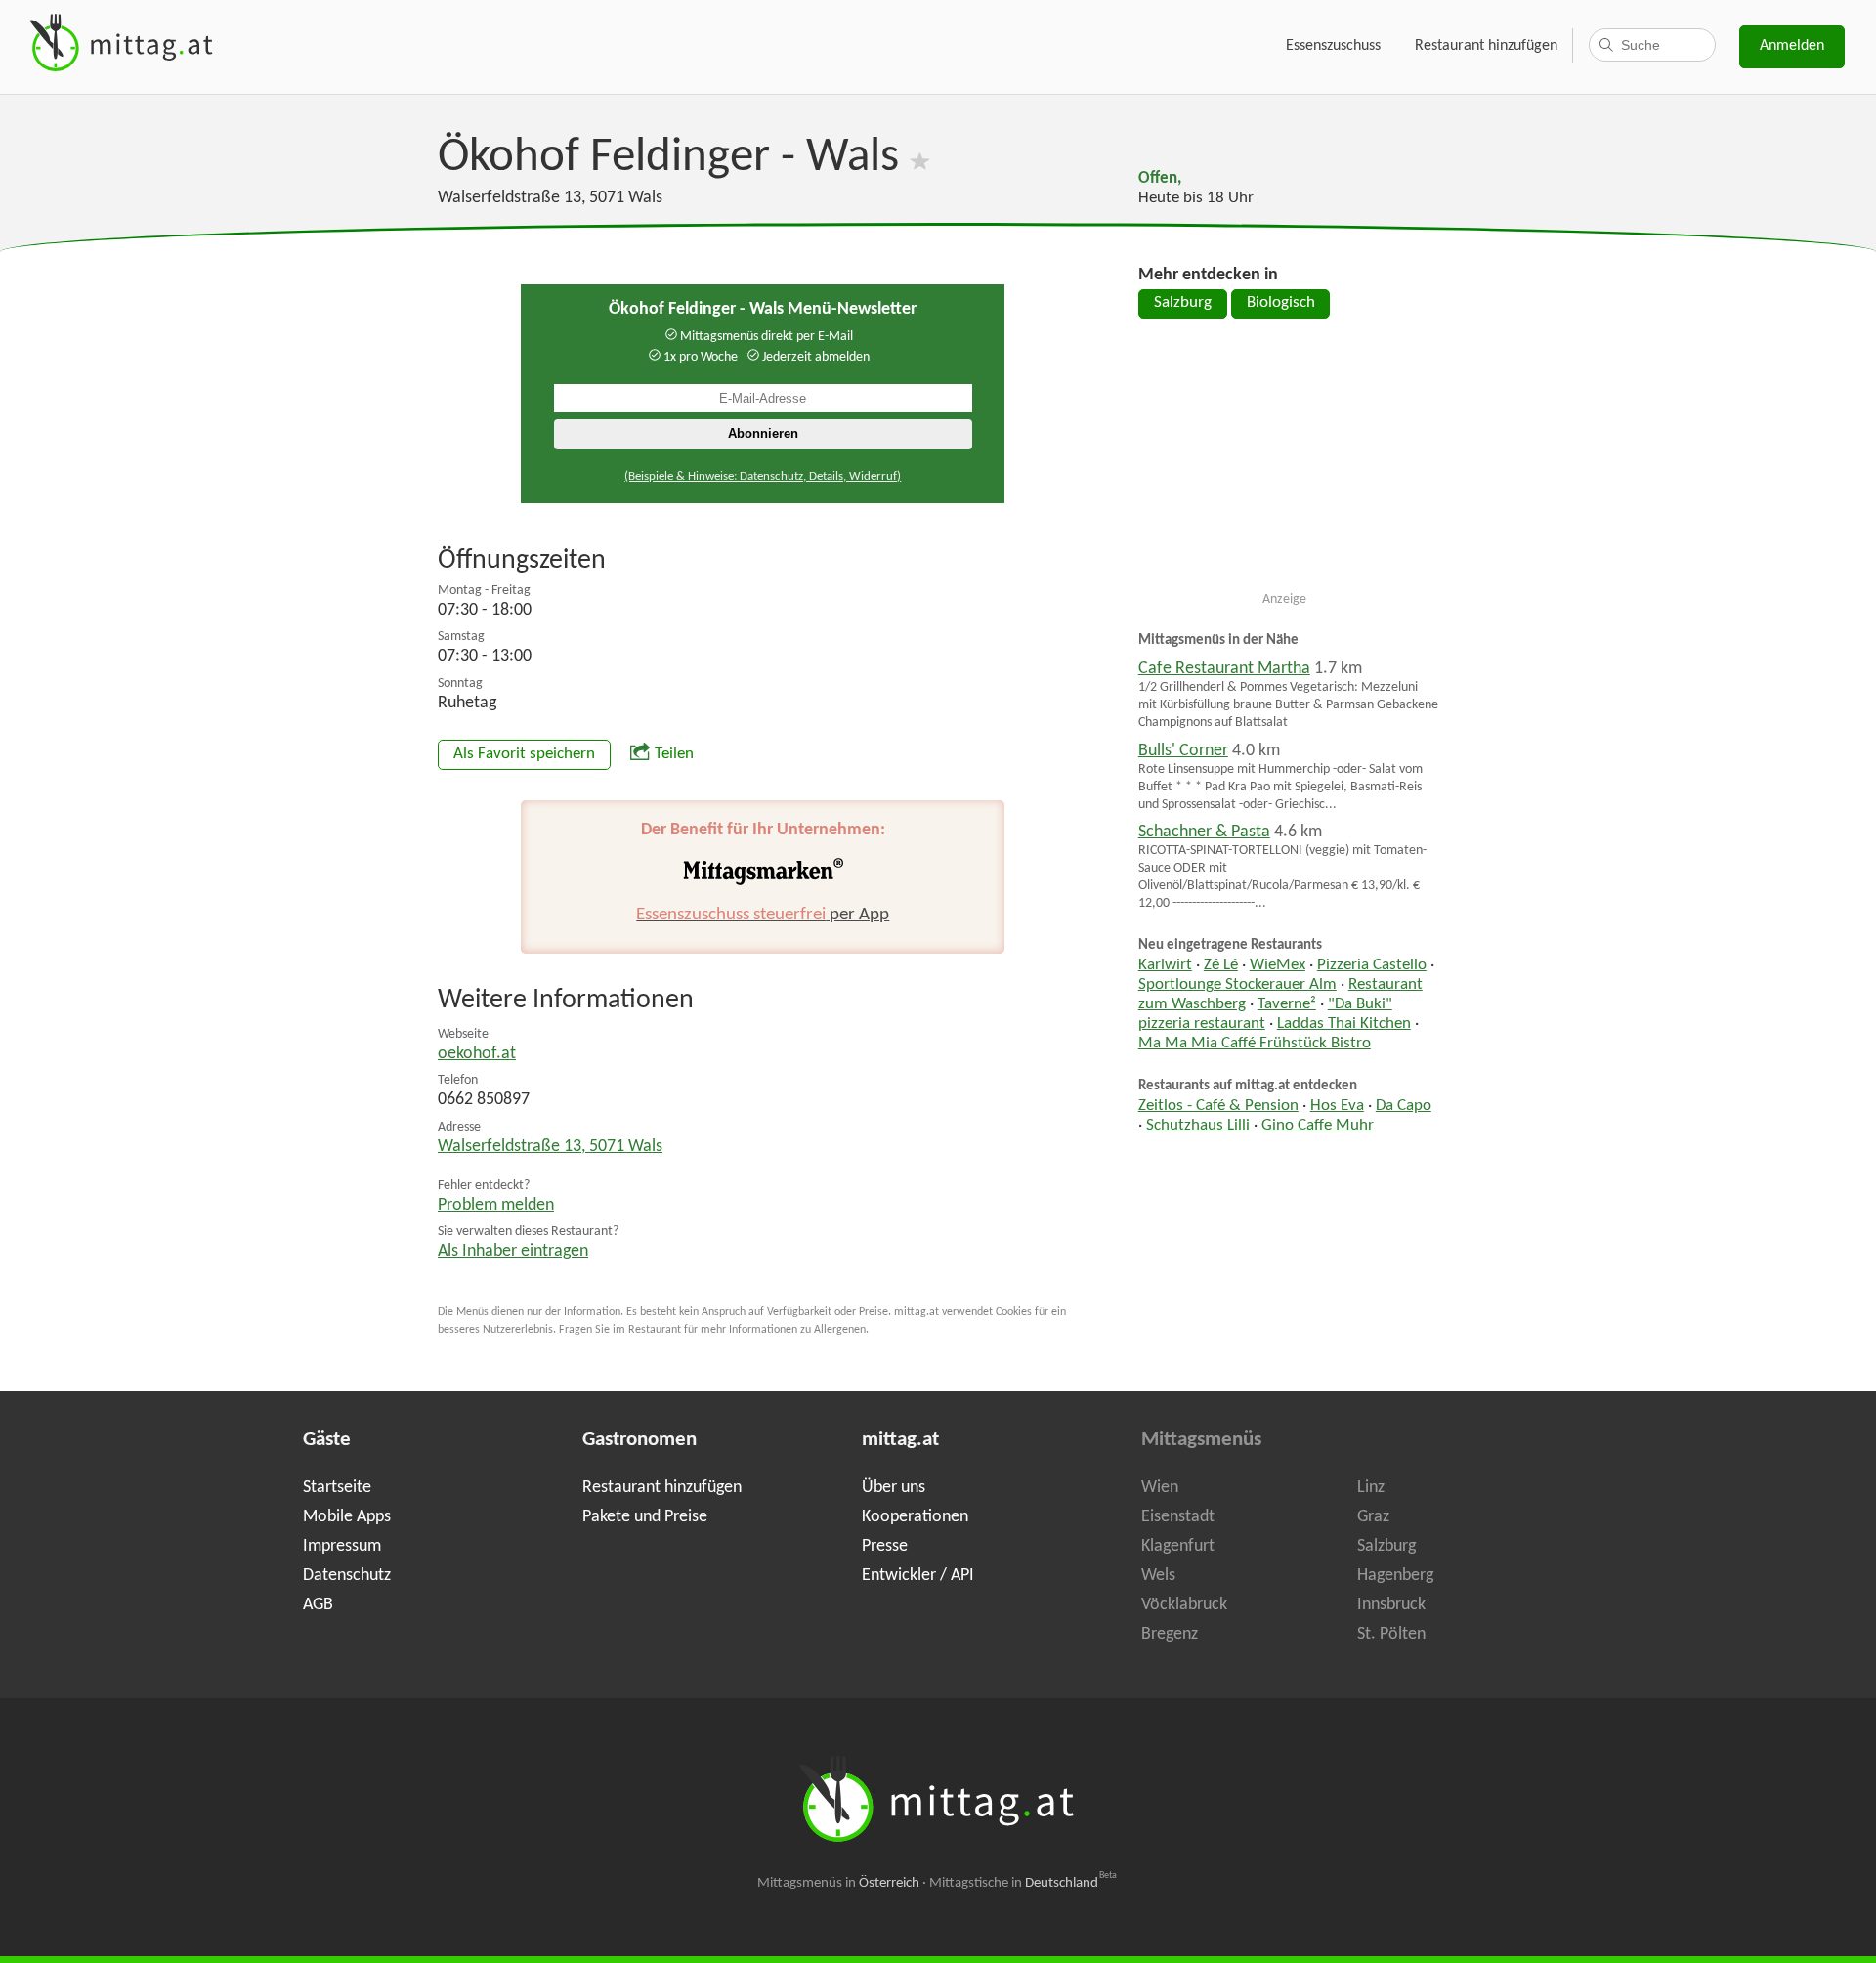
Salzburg (1183, 303)
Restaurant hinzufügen (1486, 46)
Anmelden (1792, 46)
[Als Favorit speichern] (920, 158)
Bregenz (1170, 1634)
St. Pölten (1391, 1634)
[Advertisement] (1285, 463)
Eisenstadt (1178, 1517)
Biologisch (1281, 303)
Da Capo (1404, 1106)
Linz (1371, 1488)
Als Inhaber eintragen (513, 1251)
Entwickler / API (918, 1576)
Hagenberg (1395, 1576)
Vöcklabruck (1184, 1605)
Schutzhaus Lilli (1198, 1126)
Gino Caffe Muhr (1318, 1126)
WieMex (1278, 965)
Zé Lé (1221, 965)
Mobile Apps (347, 1517)
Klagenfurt (1178, 1546)
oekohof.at (477, 1054)
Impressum (342, 1546)
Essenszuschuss (1333, 46)
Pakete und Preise (645, 1517)
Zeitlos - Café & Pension (1218, 1106)
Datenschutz (347, 1576)
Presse (885, 1546)
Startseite (337, 1488)
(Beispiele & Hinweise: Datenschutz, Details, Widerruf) (763, 476)
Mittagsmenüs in (838, 1883)
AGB (318, 1605)
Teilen (674, 754)
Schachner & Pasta (1204, 832)
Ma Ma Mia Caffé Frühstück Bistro (1255, 1044)
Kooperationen (915, 1517)
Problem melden (496, 1205)
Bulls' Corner (1183, 751)
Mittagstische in (1023, 1883)
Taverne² (1287, 1004)
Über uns (894, 1488)
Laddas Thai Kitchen (1344, 1024)
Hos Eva (1337, 1106)
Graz (1373, 1517)
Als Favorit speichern (524, 754)
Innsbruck (1391, 1605)
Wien (1160, 1488)
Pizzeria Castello (1372, 965)
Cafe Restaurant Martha (1224, 669)
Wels (1158, 1576)
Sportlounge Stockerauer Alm (1237, 985)
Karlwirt (1165, 965)
